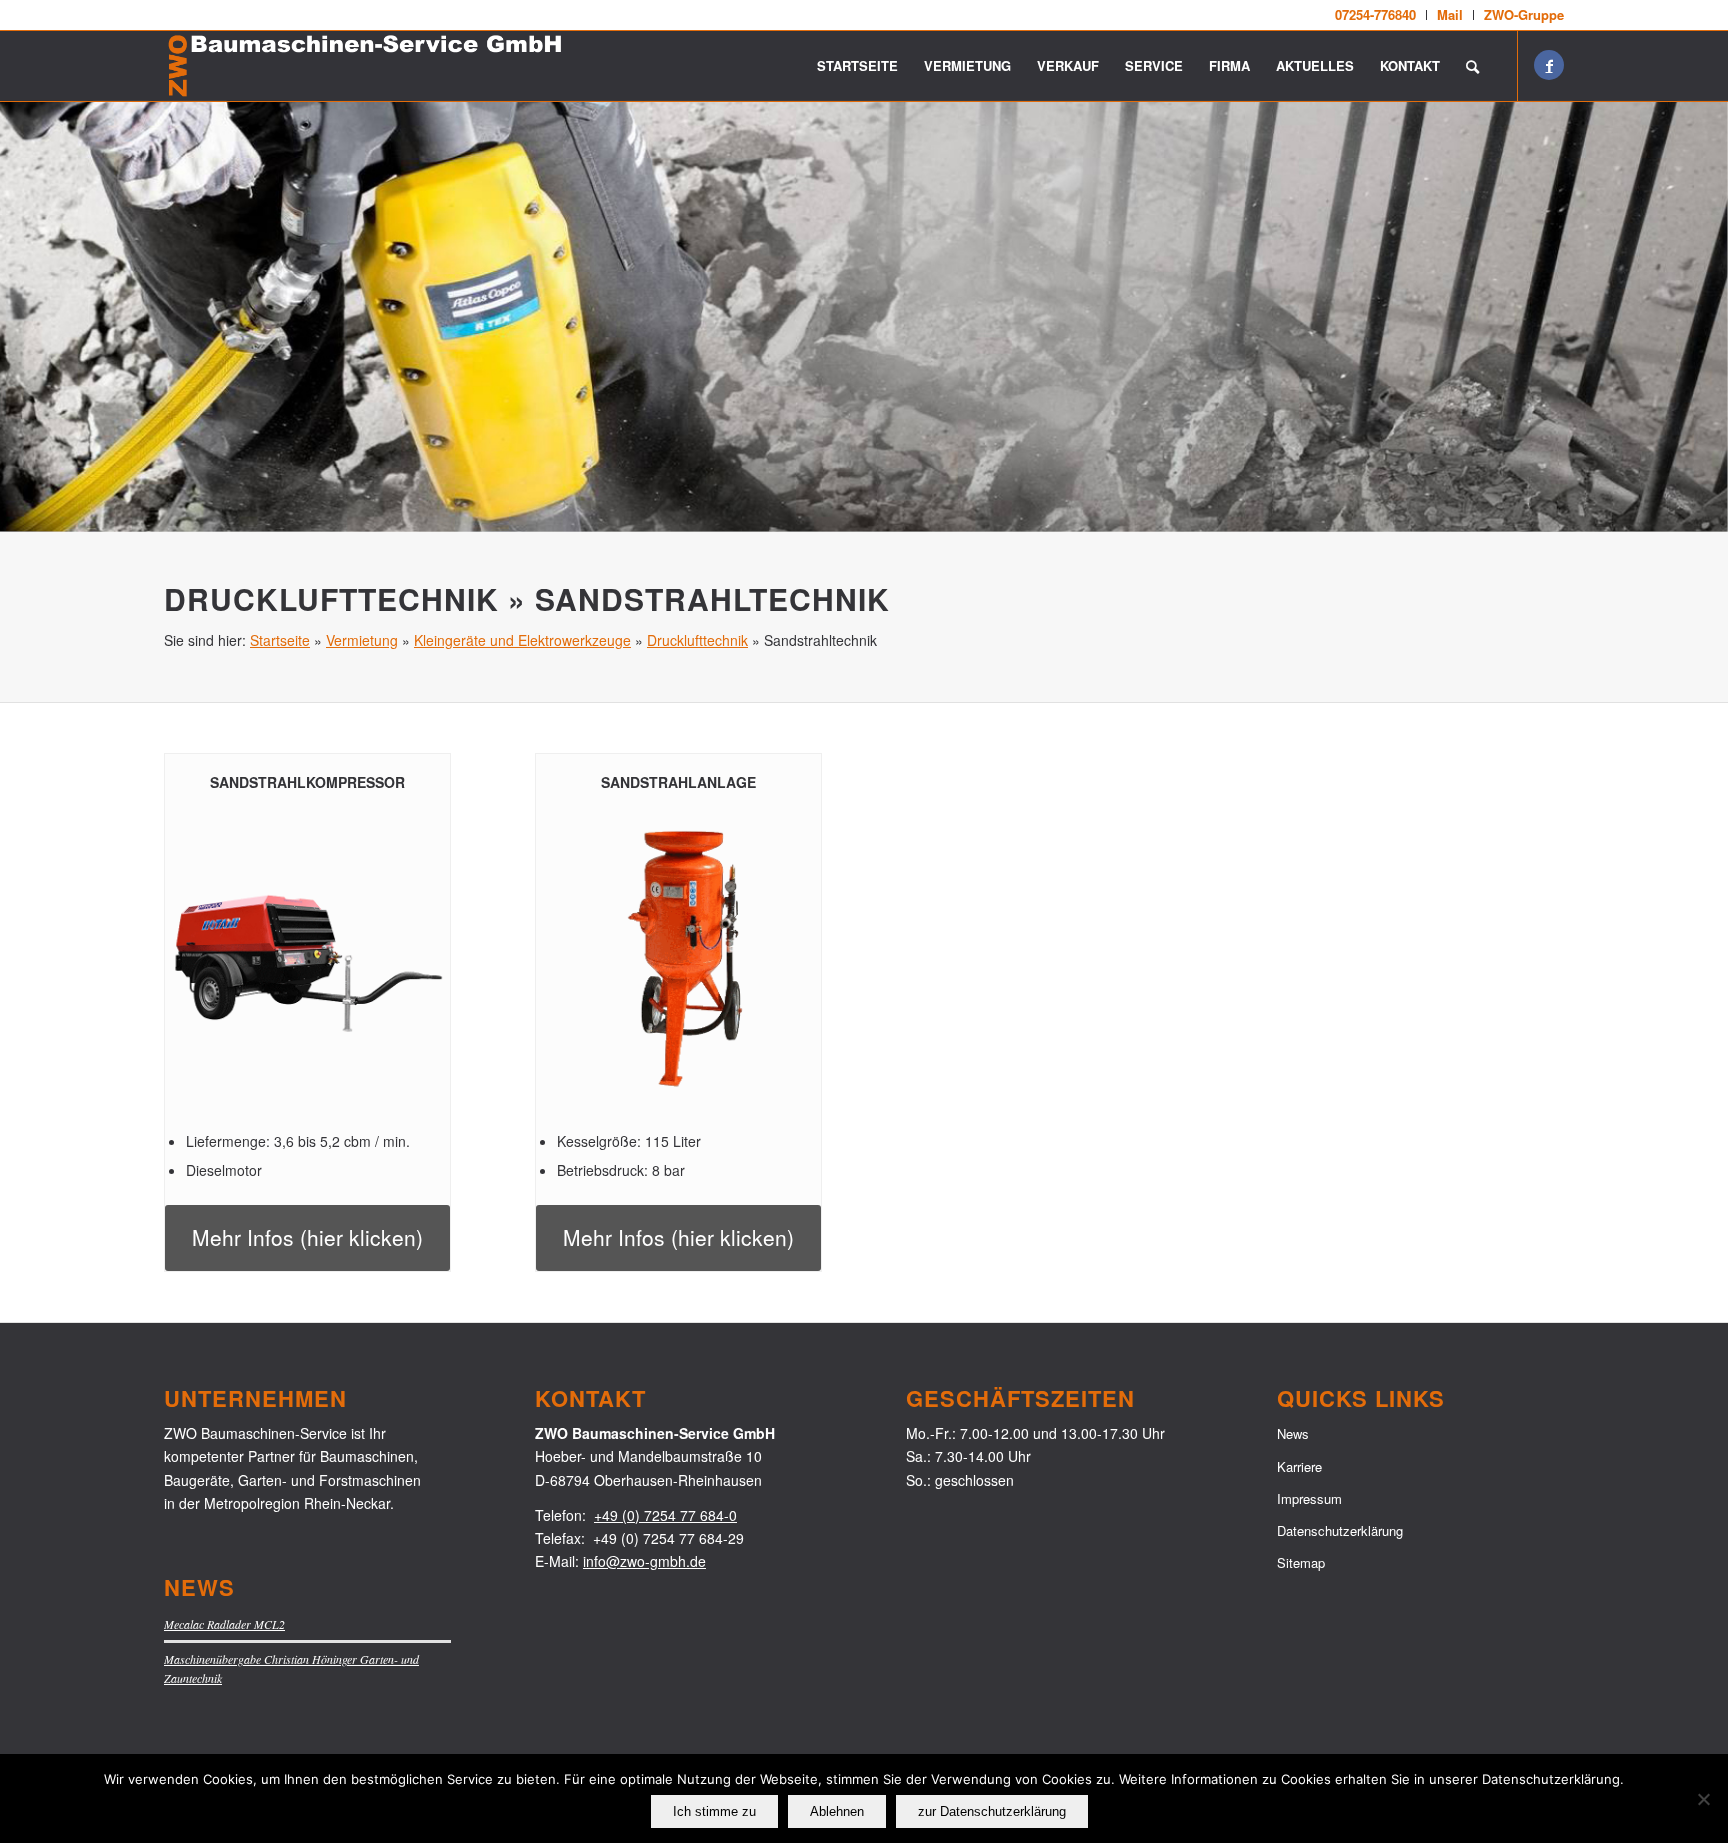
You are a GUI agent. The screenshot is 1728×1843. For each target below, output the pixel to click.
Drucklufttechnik (697, 640)
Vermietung (362, 640)
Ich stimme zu (714, 1811)
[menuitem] (1376, 15)
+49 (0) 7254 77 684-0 (665, 1515)
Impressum (1309, 1498)
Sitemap (1301, 1562)
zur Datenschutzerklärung (992, 1811)
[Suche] (1472, 66)
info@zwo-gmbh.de (644, 1561)
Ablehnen (837, 1811)
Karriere (1299, 1466)
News (1293, 1433)
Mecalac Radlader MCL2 (224, 1624)
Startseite (280, 640)
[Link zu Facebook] (1549, 65)
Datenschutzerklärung (1340, 1530)
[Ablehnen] (1703, 1799)
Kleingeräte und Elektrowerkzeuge (522, 640)
